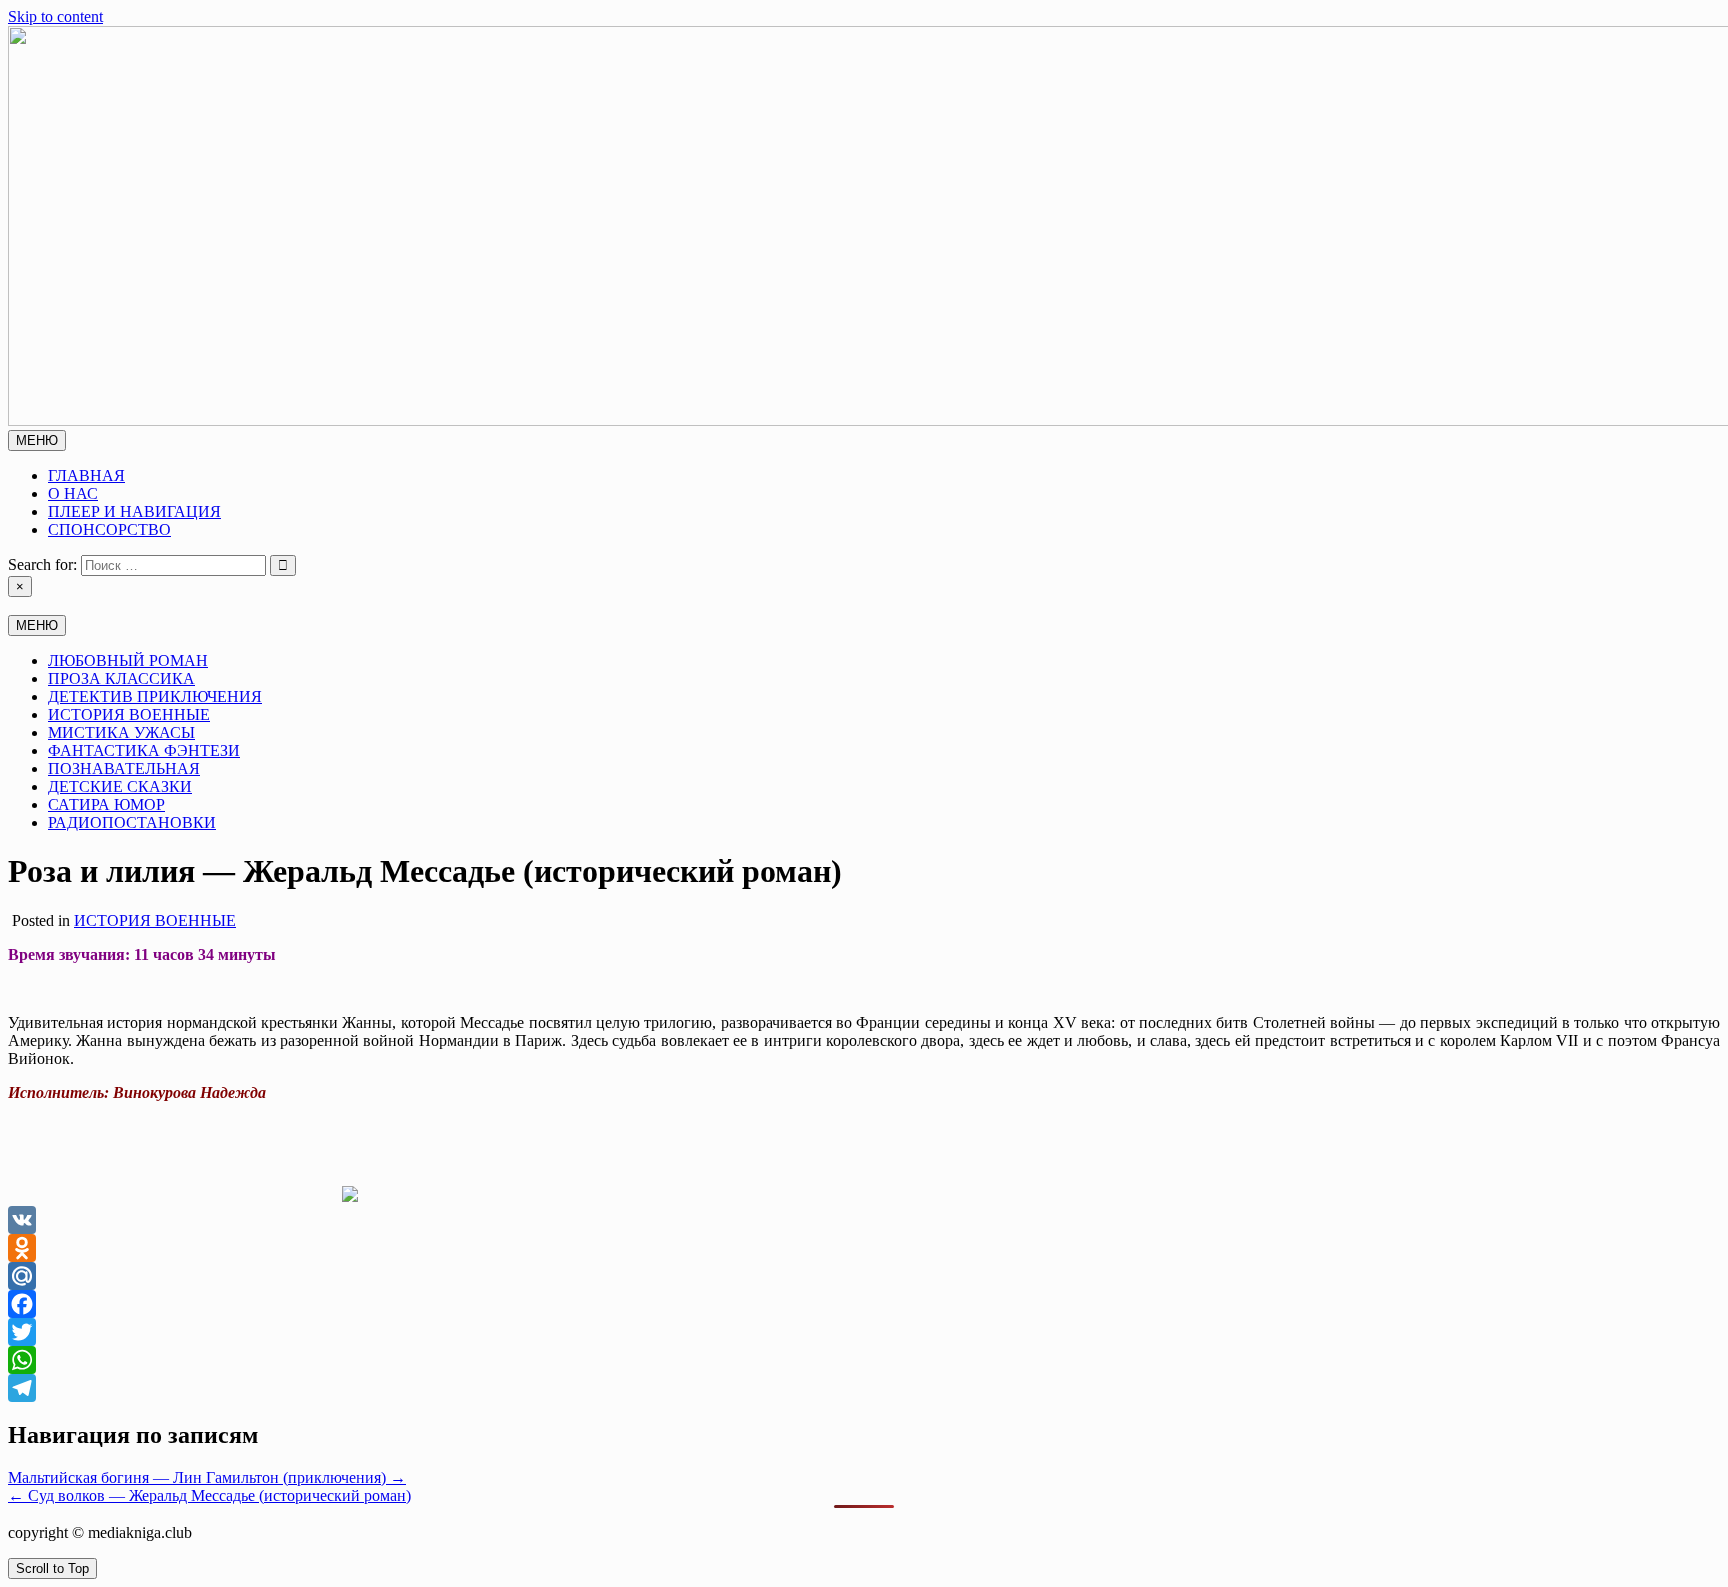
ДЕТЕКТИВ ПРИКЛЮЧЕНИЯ (155, 696)
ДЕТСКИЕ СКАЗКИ (120, 786)
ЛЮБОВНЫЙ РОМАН (128, 660)
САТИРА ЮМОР (106, 804)
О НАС (73, 493)
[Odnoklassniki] (864, 1248)
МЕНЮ (37, 440)
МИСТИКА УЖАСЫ (121, 732)
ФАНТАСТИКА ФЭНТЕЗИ (144, 750)
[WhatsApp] (864, 1360)
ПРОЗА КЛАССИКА (121, 678)
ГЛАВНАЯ (86, 475)
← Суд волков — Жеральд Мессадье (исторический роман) (209, 1495)
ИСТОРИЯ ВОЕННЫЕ (129, 714)
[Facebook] (864, 1304)
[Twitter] (864, 1332)
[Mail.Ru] (864, 1276)
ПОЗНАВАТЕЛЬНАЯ (124, 768)
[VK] (864, 1220)
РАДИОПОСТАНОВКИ (132, 822)
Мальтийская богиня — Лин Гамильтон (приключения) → (207, 1477)
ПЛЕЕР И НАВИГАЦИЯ (134, 511)
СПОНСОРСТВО (109, 529)
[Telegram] (864, 1388)
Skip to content (55, 16)
